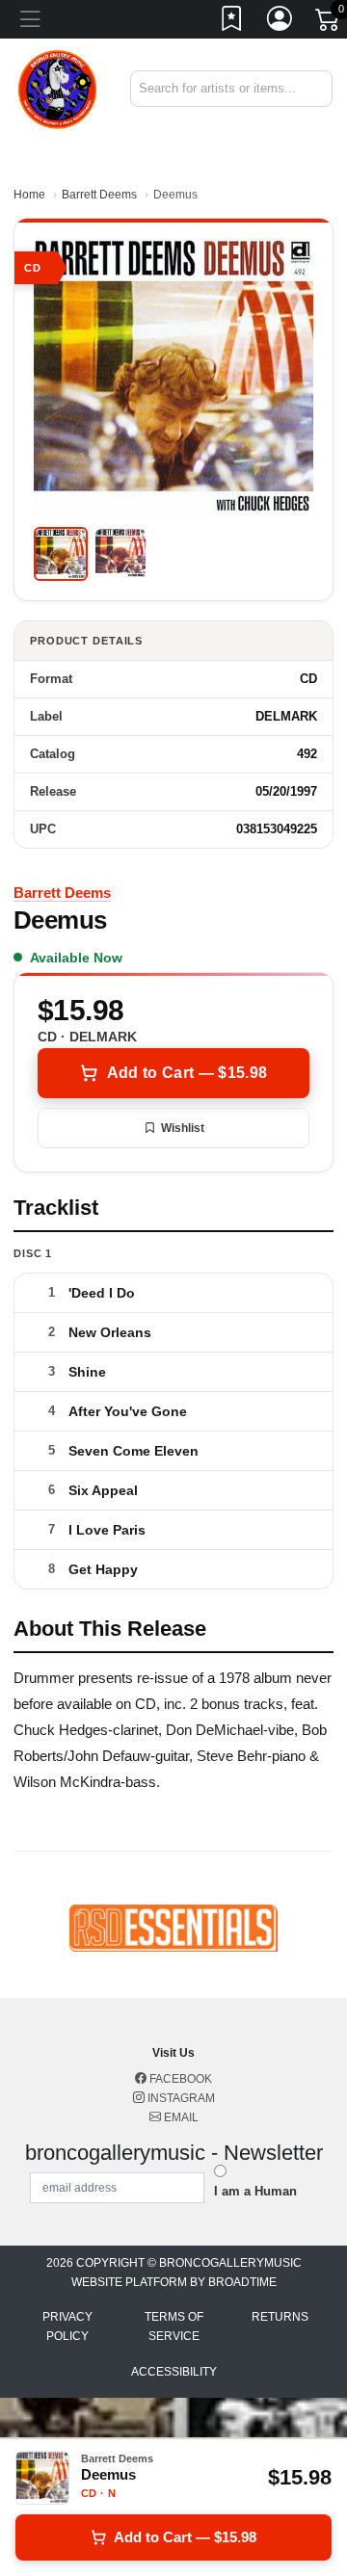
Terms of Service (174, 2326)
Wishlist (183, 1128)
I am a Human (255, 2191)
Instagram (180, 2098)
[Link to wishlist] (232, 22)
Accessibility (174, 2372)
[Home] (58, 87)
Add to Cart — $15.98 (187, 1073)
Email (180, 2117)
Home (29, 195)
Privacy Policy (67, 2326)
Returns (280, 2317)
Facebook (179, 2079)
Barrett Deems (99, 195)
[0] (329, 23)
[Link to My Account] (280, 22)
